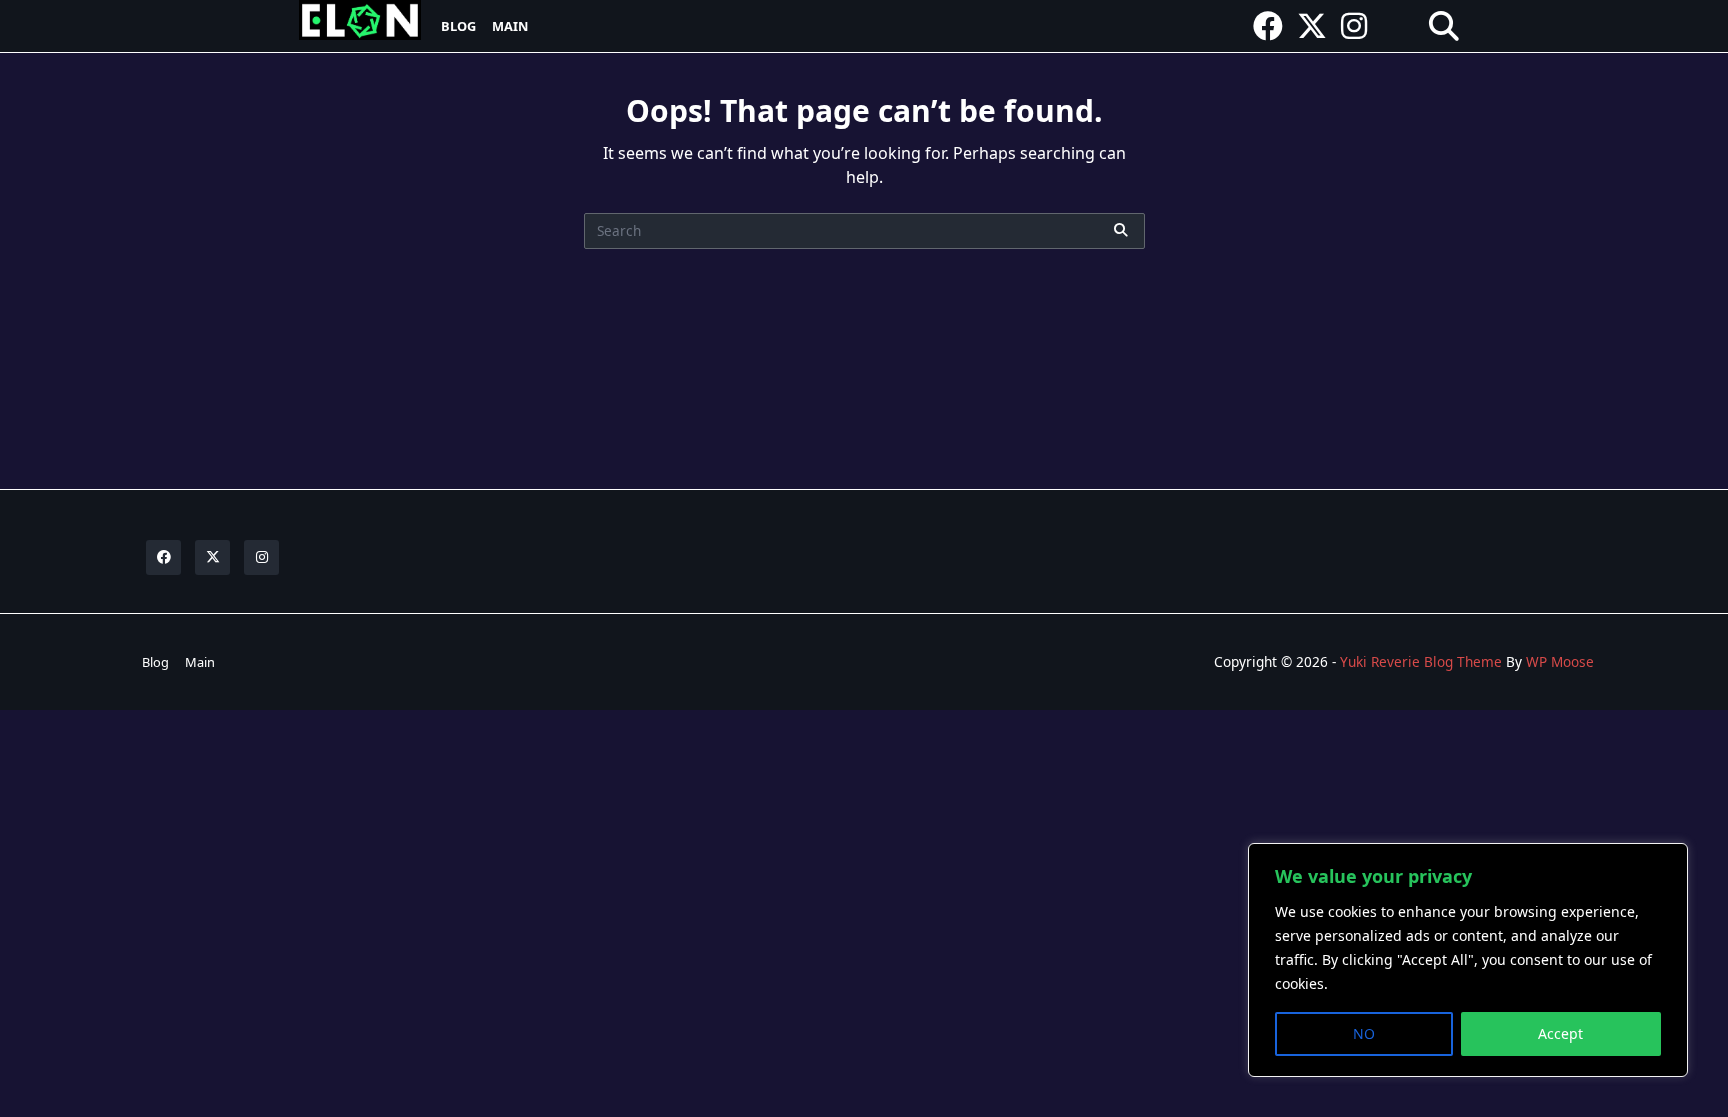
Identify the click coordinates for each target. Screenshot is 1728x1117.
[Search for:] (864, 231)
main (510, 26)
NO (1364, 1033)
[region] (1468, 960)
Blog (458, 26)
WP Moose (1560, 661)
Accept (1560, 1033)
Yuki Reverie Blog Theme (1421, 661)
